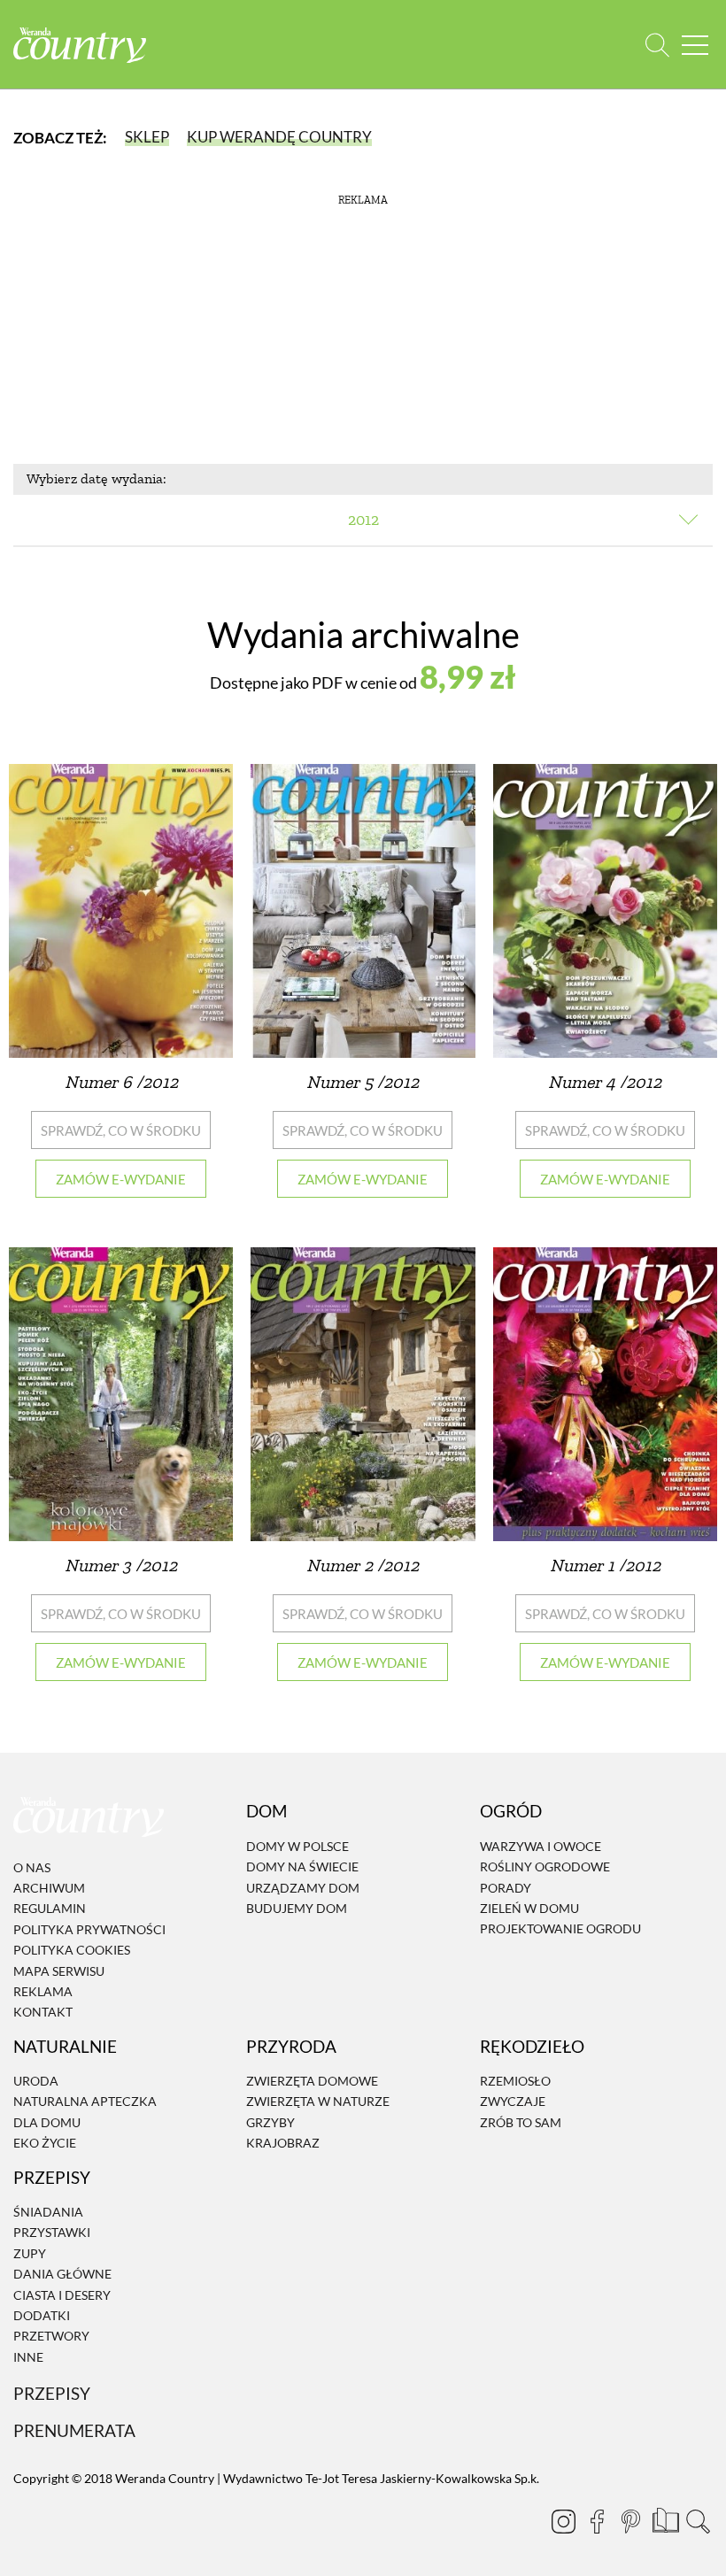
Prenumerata (74, 2430)
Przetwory (51, 2336)
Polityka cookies (72, 1950)
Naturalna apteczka (85, 2102)
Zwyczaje (513, 2102)
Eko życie (45, 2143)
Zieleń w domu (529, 1908)
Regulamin (50, 1909)
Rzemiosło (515, 2081)
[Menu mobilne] (695, 45)
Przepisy (52, 2393)
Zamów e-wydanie (121, 1179)
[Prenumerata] (664, 2518)
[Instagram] (563, 2521)
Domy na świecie (302, 1866)
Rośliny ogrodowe (545, 1866)
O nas (32, 1867)
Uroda (36, 2081)
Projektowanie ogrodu (560, 1929)
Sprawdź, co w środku (121, 1130)
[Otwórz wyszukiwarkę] (657, 45)
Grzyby (270, 2122)
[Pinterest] (630, 2521)
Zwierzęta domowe (312, 2081)
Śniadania (48, 2212)
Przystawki (52, 2233)
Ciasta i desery (62, 2295)
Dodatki (42, 2315)
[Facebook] (597, 2521)
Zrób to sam (521, 2122)
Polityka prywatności (89, 1929)
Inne (28, 2357)
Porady (506, 1888)
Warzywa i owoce (541, 1846)
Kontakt (43, 2013)
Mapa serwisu (59, 1971)
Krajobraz (283, 2143)
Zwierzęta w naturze (318, 2102)
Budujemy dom (297, 1908)
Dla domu (47, 2122)
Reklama (43, 1991)
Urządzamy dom (303, 1888)
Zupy (30, 2253)
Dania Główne (62, 2274)
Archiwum (49, 1888)
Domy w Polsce (297, 1846)
